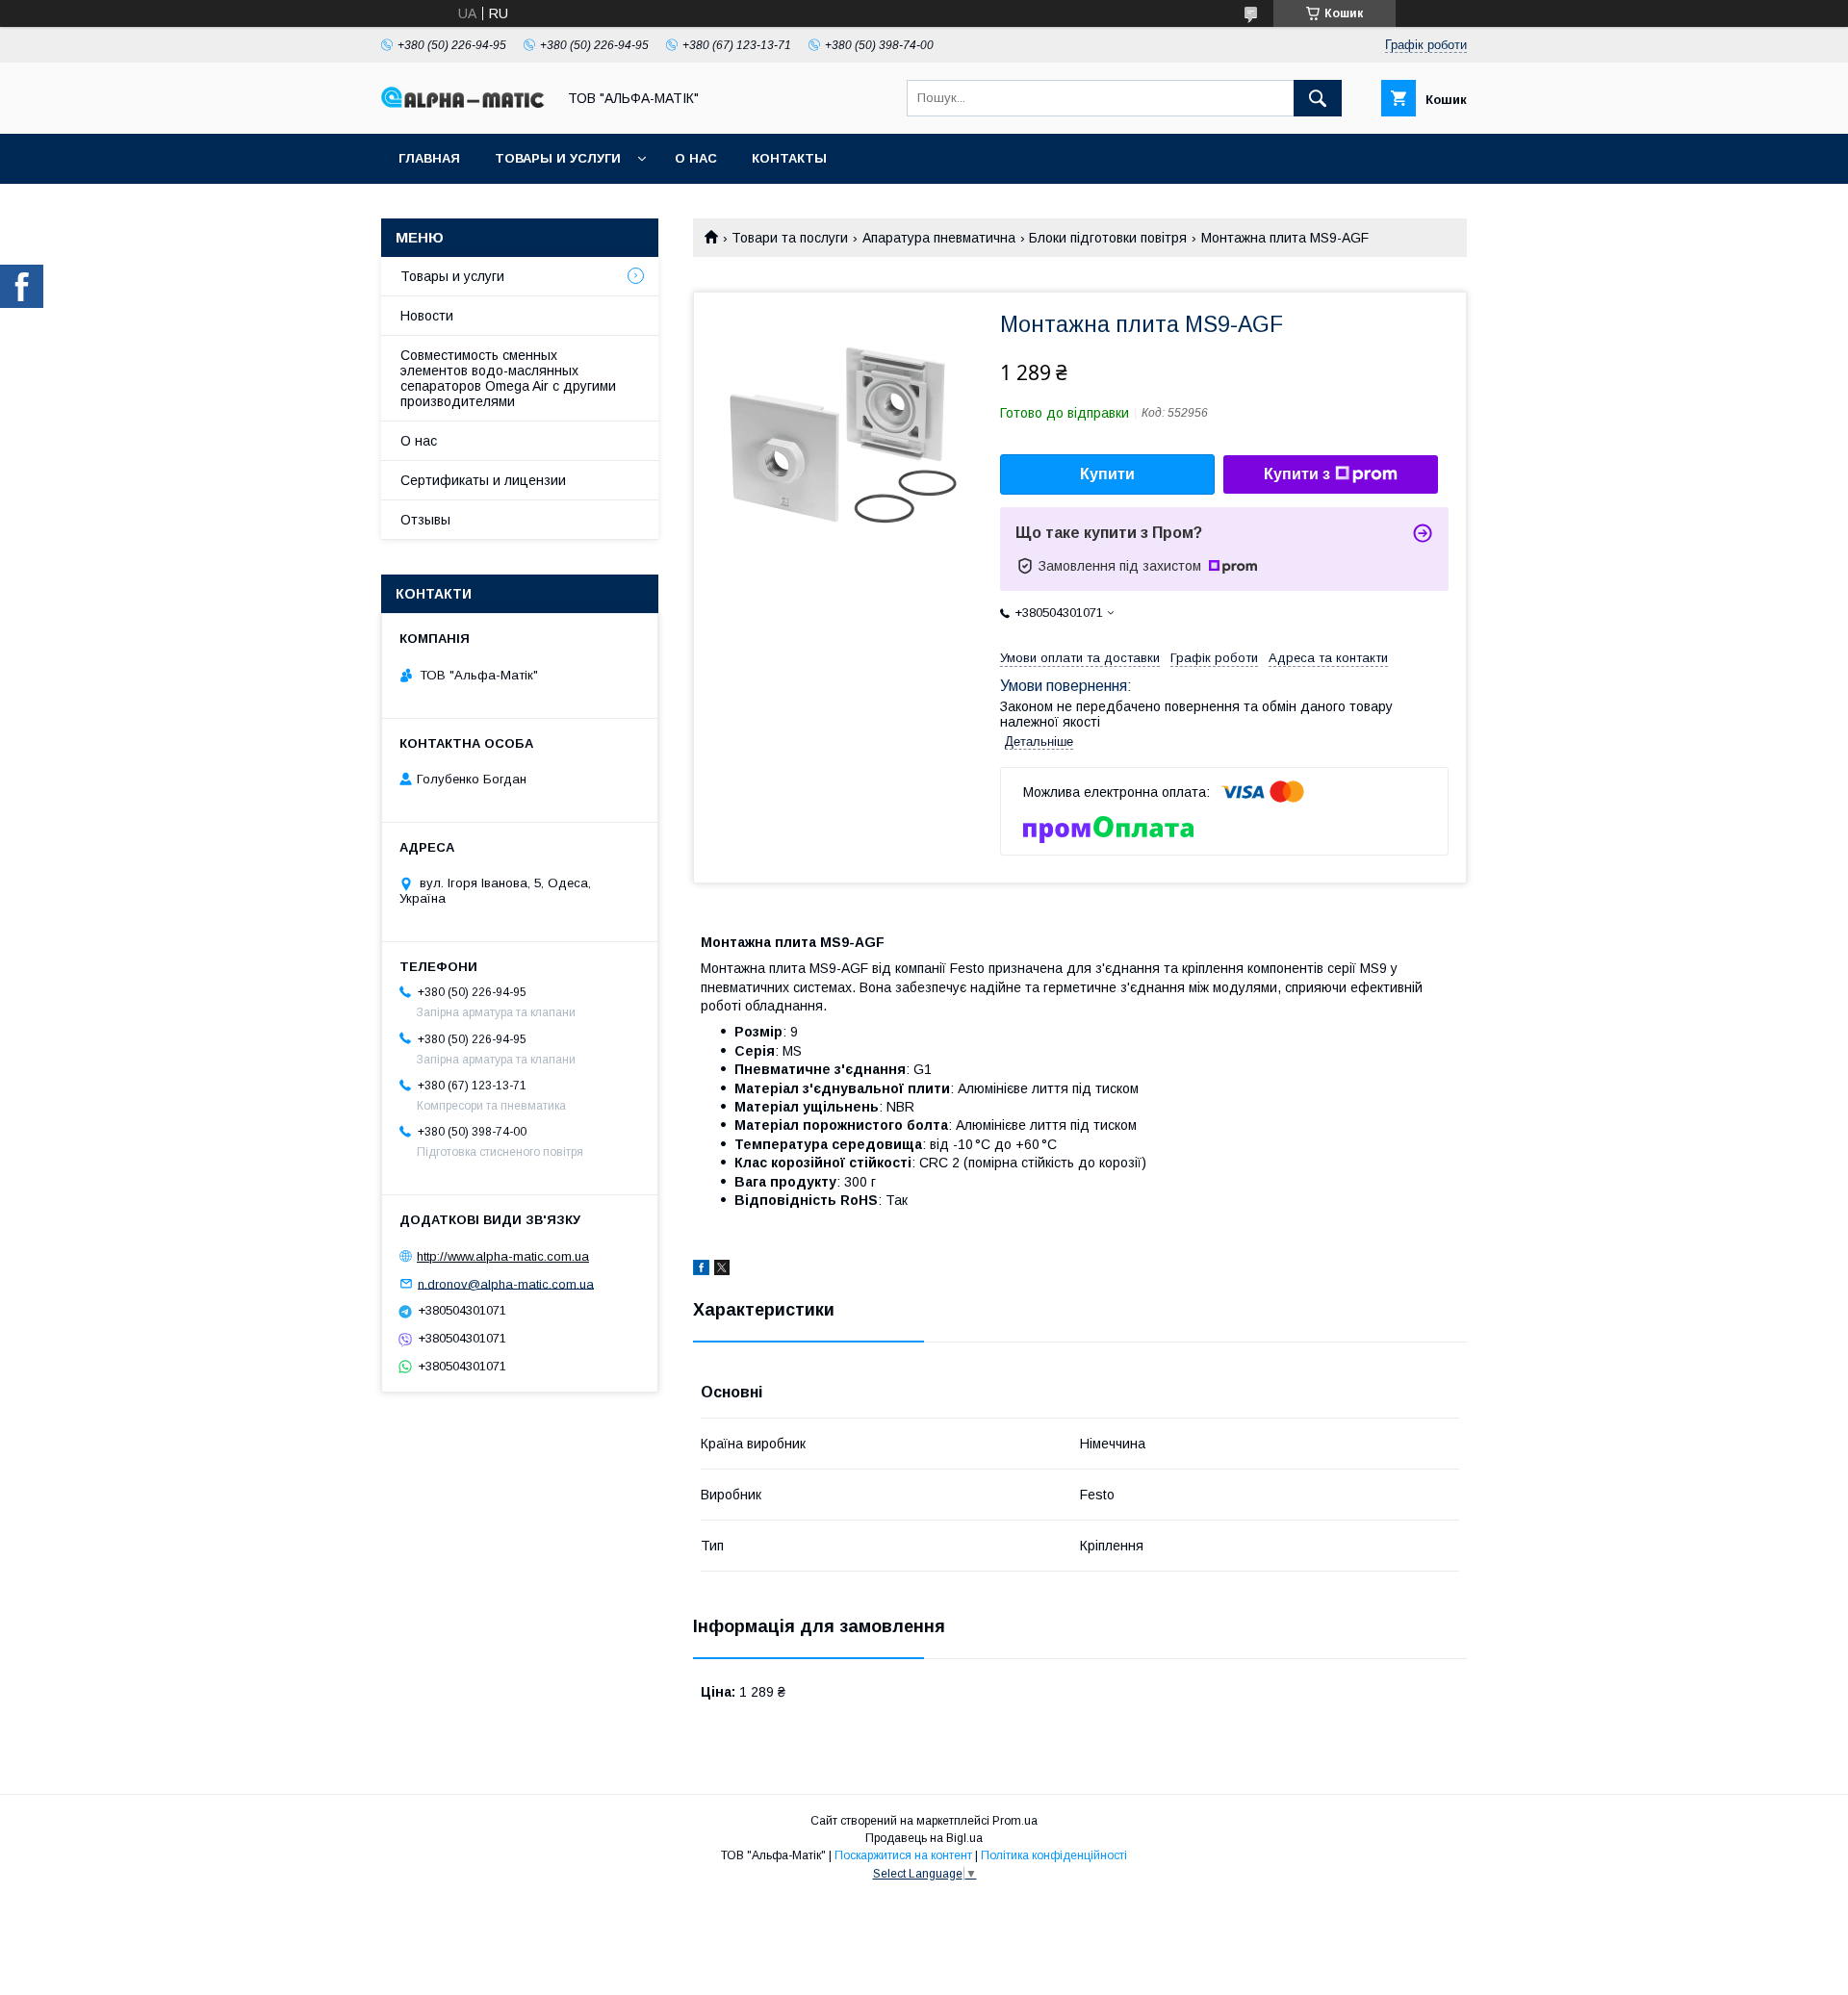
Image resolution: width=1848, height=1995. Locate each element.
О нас (696, 158)
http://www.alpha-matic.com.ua (503, 1256)
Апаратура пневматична (939, 238)
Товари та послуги (790, 238)
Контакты (789, 158)
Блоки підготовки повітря (1108, 238)
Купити (1107, 474)
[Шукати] (1318, 98)
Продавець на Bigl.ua (924, 1838)
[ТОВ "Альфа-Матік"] (463, 103)
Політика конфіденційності (1054, 1855)
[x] (722, 1270)
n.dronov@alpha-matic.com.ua (506, 1283)
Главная (429, 158)
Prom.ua (1015, 1821)
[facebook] (701, 1270)
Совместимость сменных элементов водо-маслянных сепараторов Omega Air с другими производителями (508, 378)
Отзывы (425, 520)
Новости (427, 316)
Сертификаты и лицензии (483, 480)
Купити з (1297, 474)
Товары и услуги (558, 158)
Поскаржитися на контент (903, 1855)
